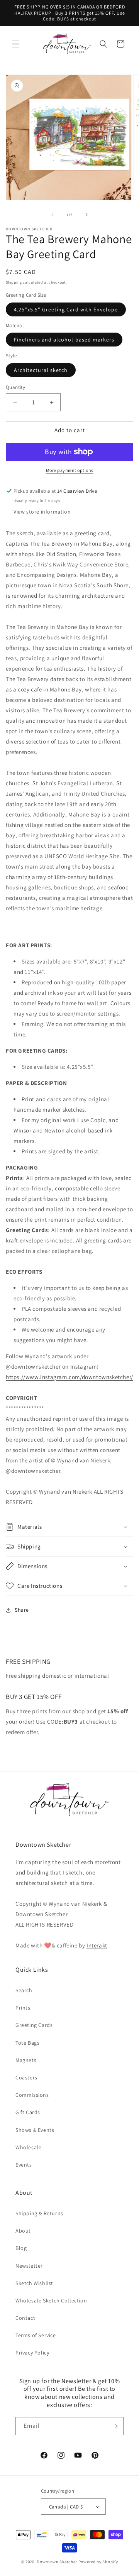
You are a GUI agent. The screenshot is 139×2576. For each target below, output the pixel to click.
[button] (15, 44)
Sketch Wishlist (34, 2283)
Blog (21, 2248)
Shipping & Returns (39, 2213)
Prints (23, 2008)
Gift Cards (28, 2112)
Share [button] (22, 1610)
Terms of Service (36, 2335)
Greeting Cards (34, 2025)
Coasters (26, 2077)
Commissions (32, 2095)
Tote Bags (27, 2043)
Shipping (14, 282)
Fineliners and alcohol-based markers (64, 340)
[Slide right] (86, 215)
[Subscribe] (115, 2426)
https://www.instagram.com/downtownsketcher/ (69, 1377)
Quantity (15, 387)
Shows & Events (35, 2130)
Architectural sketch (41, 370)
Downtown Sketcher (57, 2562)
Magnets (26, 2060)
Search (24, 1990)
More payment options (70, 470)
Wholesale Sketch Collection (51, 2300)
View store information (42, 512)
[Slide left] (53, 215)
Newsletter (29, 2266)
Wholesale (28, 2147)
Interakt (97, 1945)
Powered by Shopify (98, 2562)
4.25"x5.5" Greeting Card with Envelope (66, 309)
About (23, 2231)
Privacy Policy (32, 2353)
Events (24, 2165)
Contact (25, 2318)
